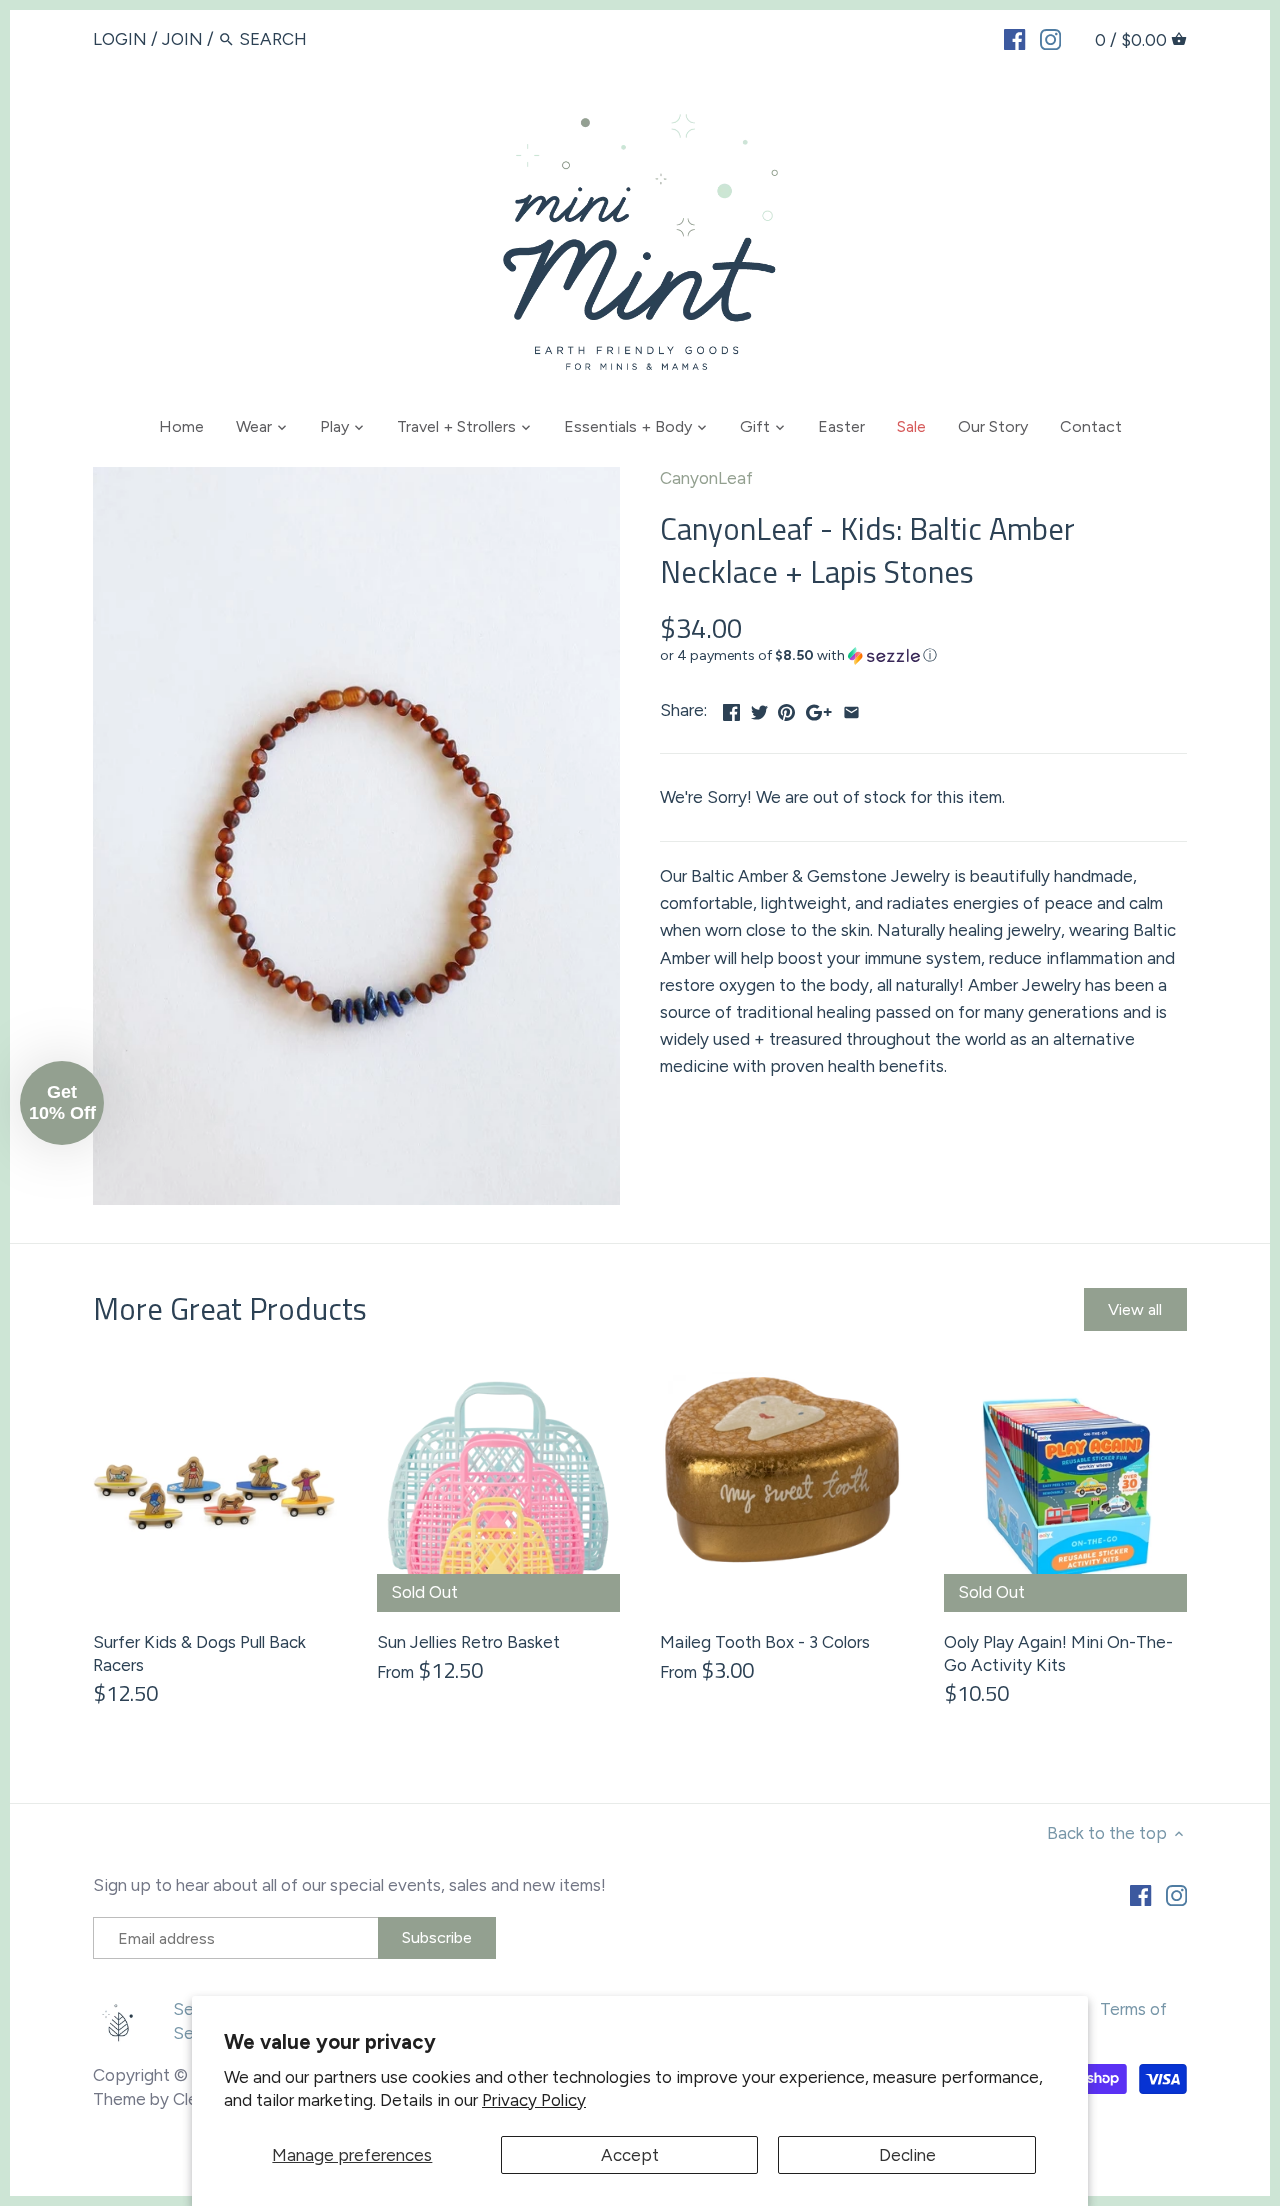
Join (182, 39)
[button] (923, 656)
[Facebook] (1014, 38)
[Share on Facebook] (731, 708)
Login (120, 39)
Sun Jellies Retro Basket (468, 1642)
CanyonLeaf (706, 478)
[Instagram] (1050, 38)
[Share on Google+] (819, 708)
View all (1135, 1309)
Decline (907, 2155)
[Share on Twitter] (759, 708)
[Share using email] (851, 708)
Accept (630, 2155)
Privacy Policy (534, 2100)
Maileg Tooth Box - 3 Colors (765, 1642)
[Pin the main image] (786, 708)
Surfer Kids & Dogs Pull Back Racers (199, 1654)
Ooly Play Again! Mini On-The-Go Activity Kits (1058, 1654)
